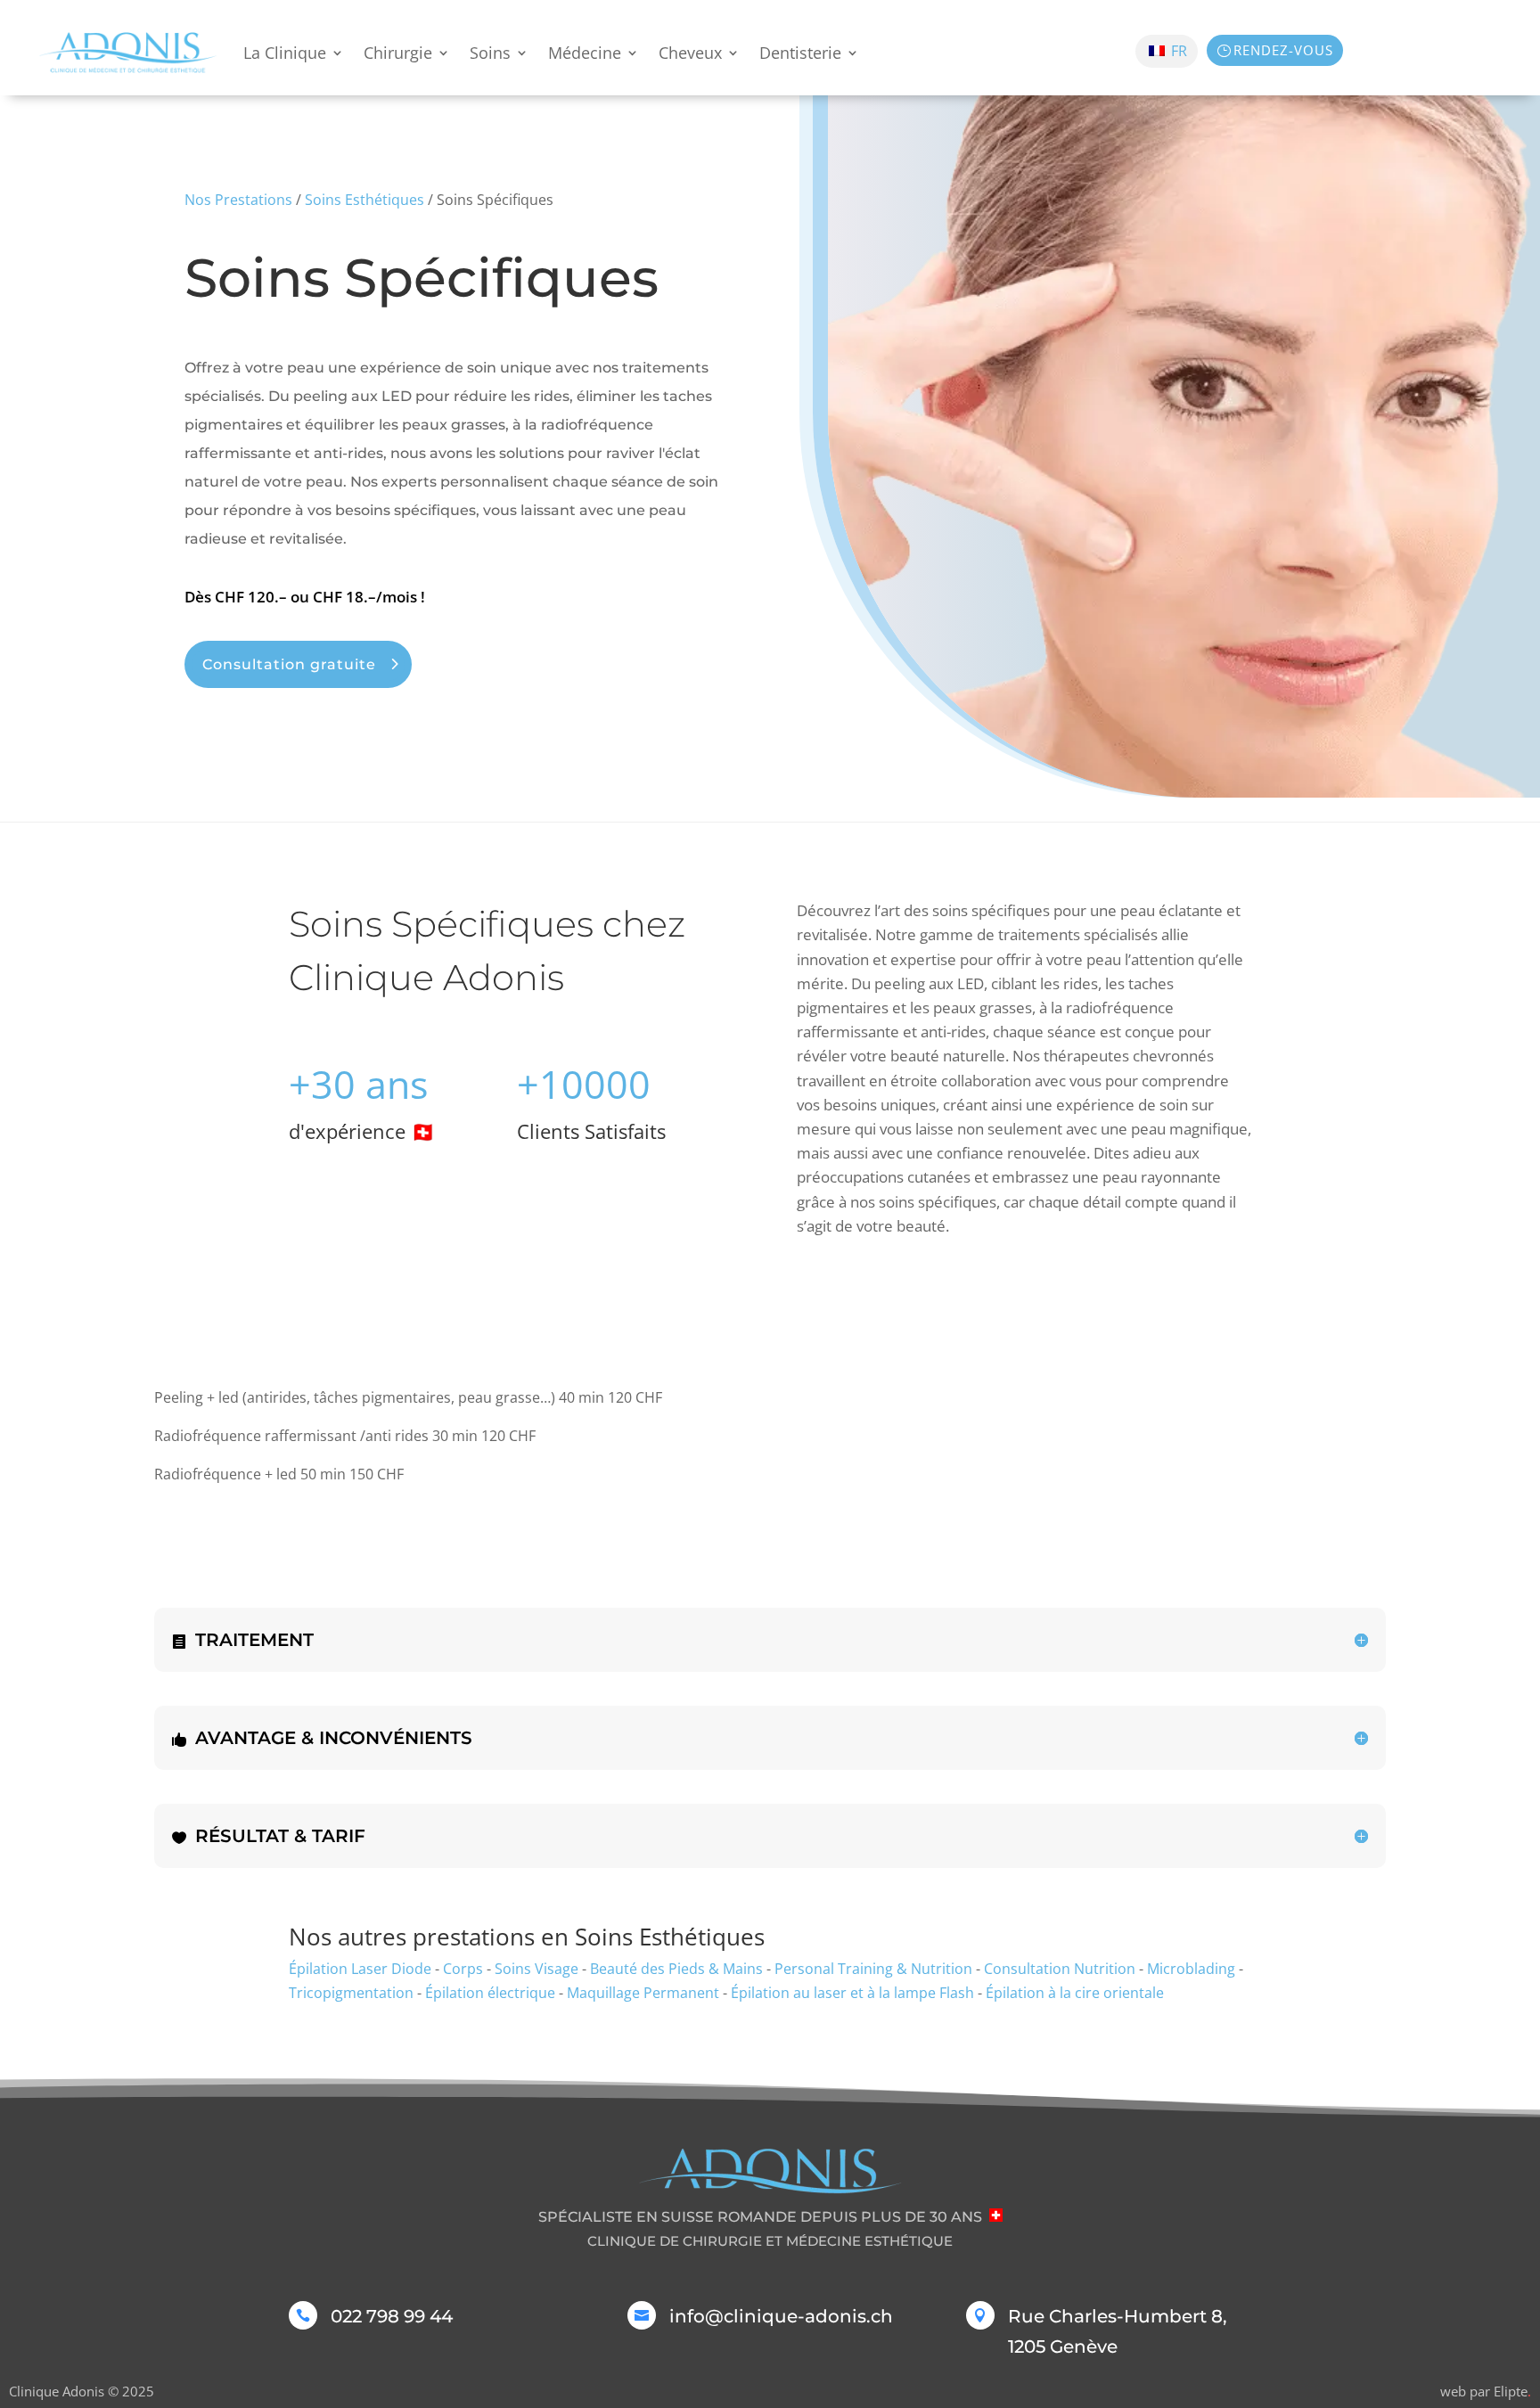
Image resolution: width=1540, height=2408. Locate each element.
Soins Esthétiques (365, 200)
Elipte (1512, 2391)
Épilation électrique (490, 1993)
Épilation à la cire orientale (1075, 1993)
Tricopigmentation (351, 1993)
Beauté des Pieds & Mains (676, 1969)
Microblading (1191, 1969)
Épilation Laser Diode (360, 1969)
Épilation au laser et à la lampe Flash (852, 1993)
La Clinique (285, 53)
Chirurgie (398, 53)
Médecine (585, 53)
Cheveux (690, 53)
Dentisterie (800, 53)
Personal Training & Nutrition (873, 1969)
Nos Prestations (238, 200)
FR (1177, 51)
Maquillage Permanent (643, 1993)
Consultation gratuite (289, 664)
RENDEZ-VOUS (1283, 50)
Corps (463, 1969)
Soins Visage (537, 1969)
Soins (490, 53)
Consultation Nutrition (1060, 1969)
